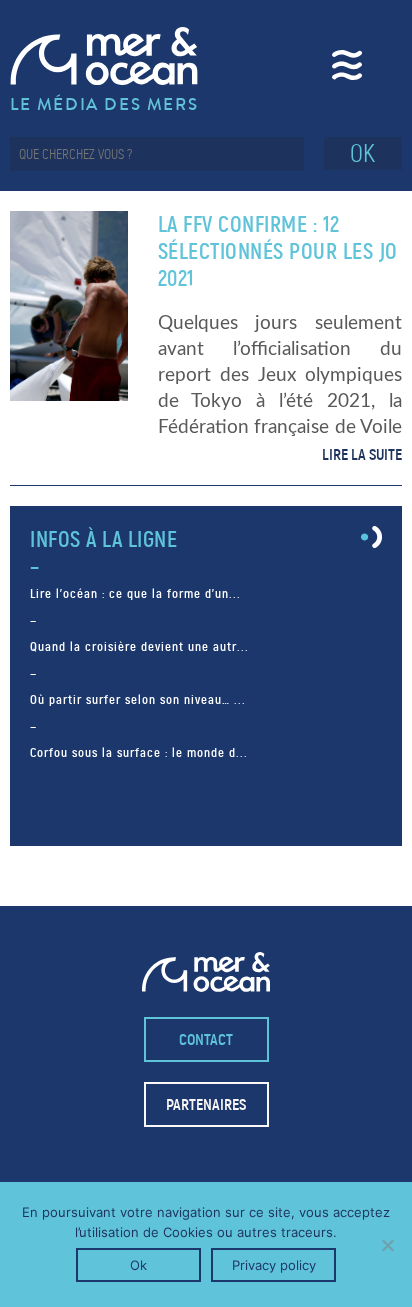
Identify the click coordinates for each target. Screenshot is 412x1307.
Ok (138, 1265)
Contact (206, 1039)
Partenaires (206, 1104)
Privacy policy (274, 1265)
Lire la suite (362, 454)
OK (362, 153)
